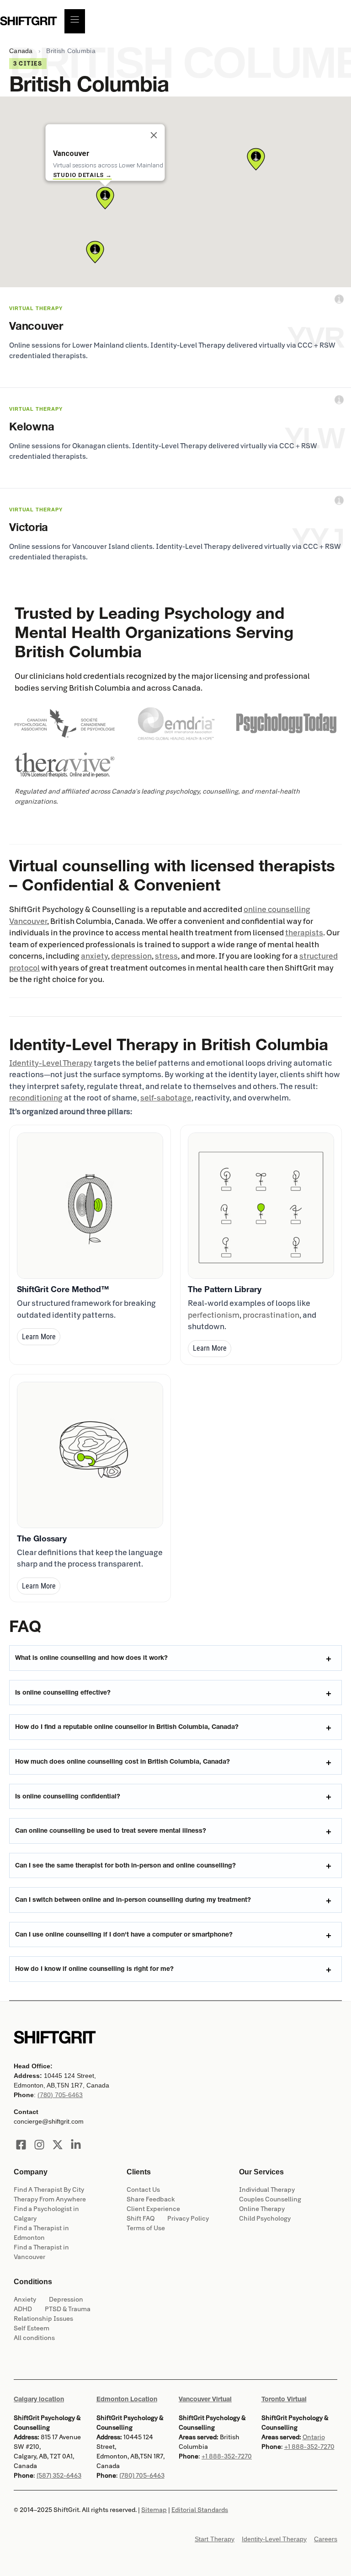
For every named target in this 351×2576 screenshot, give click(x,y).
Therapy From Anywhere (50, 2199)
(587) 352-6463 (59, 2476)
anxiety (94, 956)
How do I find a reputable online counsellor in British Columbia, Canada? (127, 1727)
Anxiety (25, 2300)
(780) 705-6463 (60, 2095)
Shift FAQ (141, 2219)
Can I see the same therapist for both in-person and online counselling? (125, 1865)
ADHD (23, 2309)
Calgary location (39, 2399)
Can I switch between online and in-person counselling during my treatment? (133, 1900)
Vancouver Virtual (205, 2399)
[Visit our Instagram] (39, 2145)
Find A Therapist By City (49, 2190)
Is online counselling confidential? (68, 1796)
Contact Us (143, 2190)
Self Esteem (32, 2328)
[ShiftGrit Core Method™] (90, 1206)
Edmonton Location (127, 2399)
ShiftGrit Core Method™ (63, 1289)
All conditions (34, 2338)
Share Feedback (151, 2199)
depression (131, 956)
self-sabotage (166, 1098)
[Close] (154, 135)
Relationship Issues (43, 2319)
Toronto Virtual (284, 2399)
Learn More (39, 1337)
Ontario (314, 2437)
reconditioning (36, 1098)
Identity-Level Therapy (51, 1063)
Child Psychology (265, 2219)
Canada (21, 51)
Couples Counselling (270, 2199)
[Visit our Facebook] (21, 2145)
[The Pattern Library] (261, 1206)
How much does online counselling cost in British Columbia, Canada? (122, 1761)
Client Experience (153, 2209)
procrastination (271, 1315)
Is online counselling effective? (63, 1692)
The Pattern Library (225, 1289)
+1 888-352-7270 (227, 2456)
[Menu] (75, 21)
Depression (66, 2300)
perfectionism (214, 1315)
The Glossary (42, 1538)
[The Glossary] (90, 1455)
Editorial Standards (200, 2510)
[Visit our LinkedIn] (76, 2145)
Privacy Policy (188, 2219)
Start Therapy (215, 2539)
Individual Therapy (267, 2190)
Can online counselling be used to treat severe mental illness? (111, 1830)
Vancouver (28, 921)
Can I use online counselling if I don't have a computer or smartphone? (124, 1934)
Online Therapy (262, 2209)
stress (166, 956)
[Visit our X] (58, 2145)
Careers (326, 2539)
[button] (105, 198)
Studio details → (82, 175)
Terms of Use (146, 2228)
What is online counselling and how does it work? (91, 1658)
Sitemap (154, 2510)
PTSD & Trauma (68, 2309)
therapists (304, 933)
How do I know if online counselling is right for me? (94, 1969)
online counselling (277, 910)
